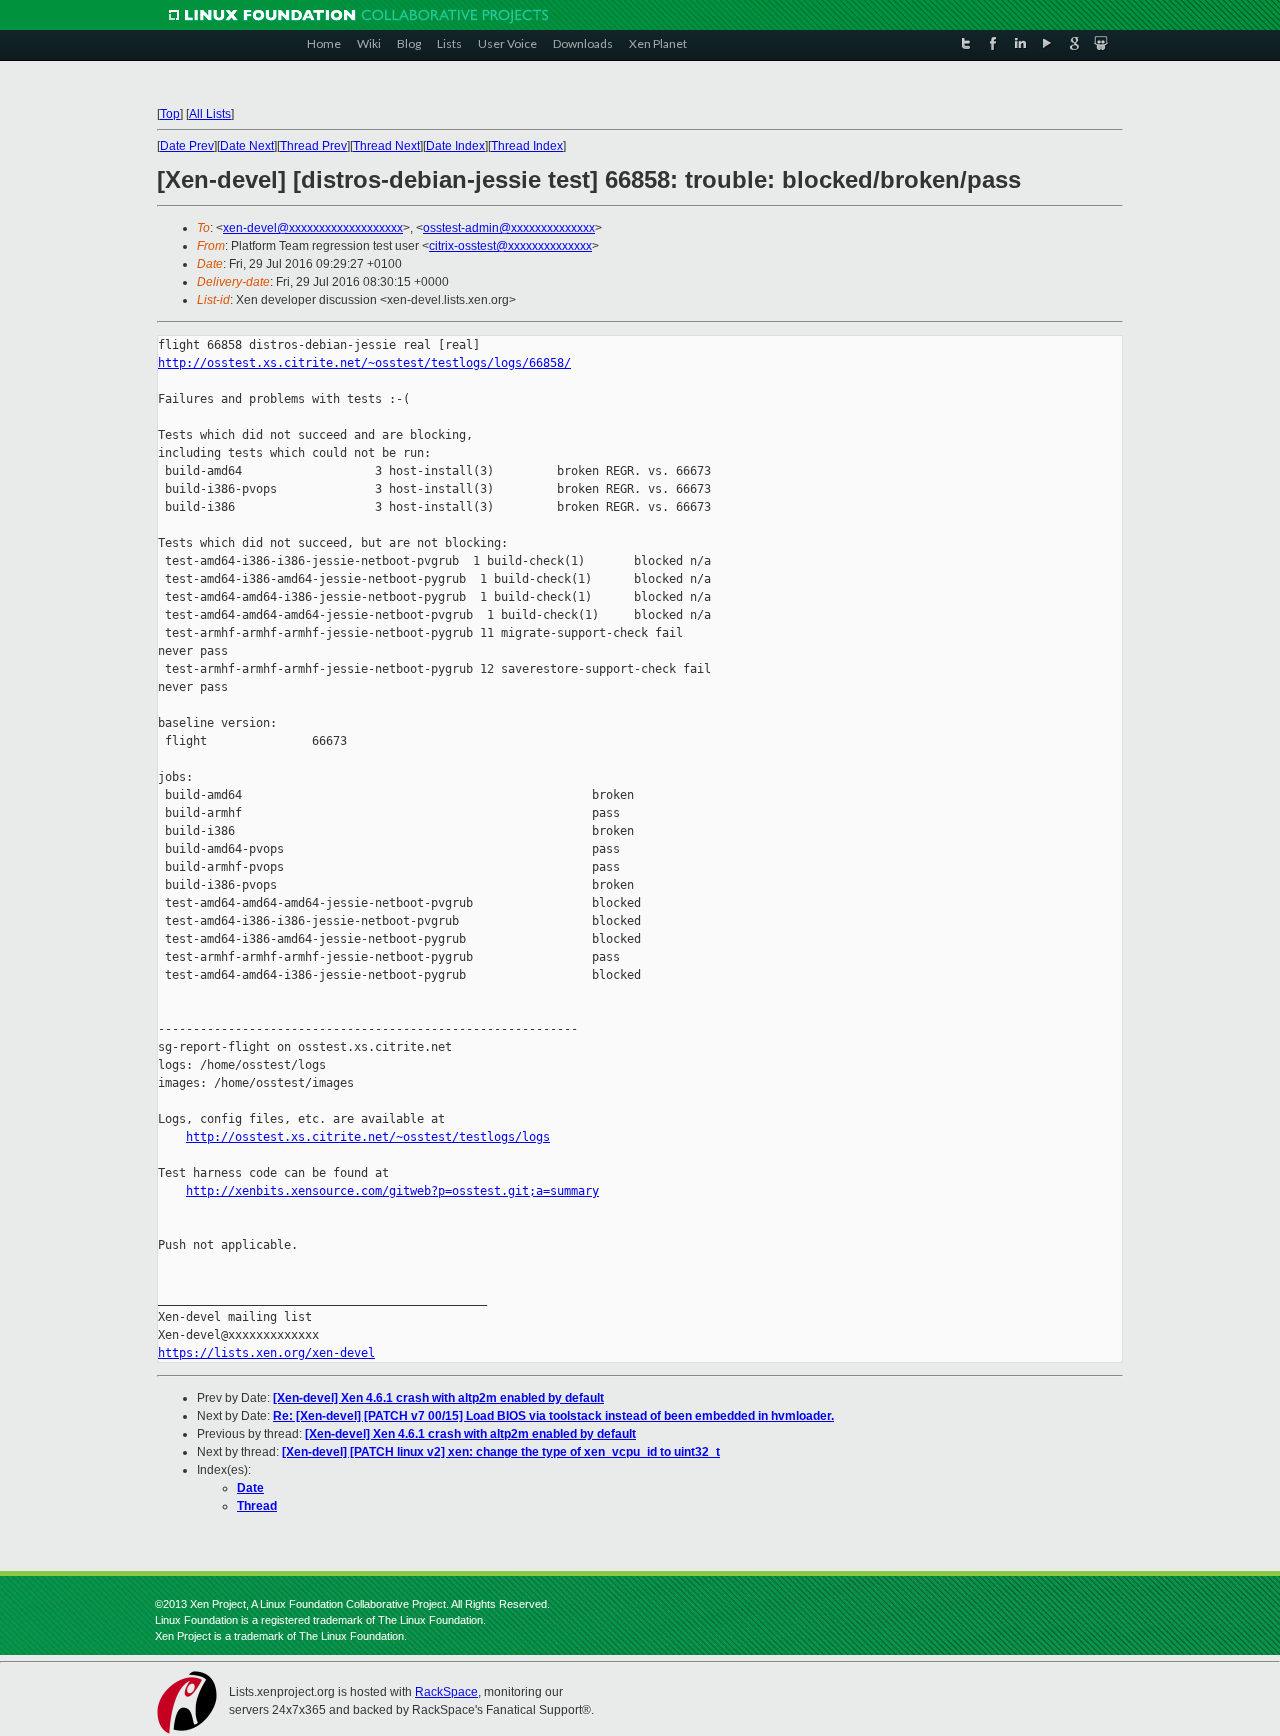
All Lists (210, 114)
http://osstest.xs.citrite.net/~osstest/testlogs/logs (368, 1137)
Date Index (455, 146)
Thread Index (527, 146)
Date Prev (187, 146)
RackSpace (446, 1692)
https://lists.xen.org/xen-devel (266, 1353)
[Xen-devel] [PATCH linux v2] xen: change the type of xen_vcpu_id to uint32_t (501, 1452)
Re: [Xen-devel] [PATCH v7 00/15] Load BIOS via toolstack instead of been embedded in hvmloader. (553, 1416)
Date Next (247, 146)
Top (170, 114)
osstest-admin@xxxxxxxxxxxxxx (509, 228)
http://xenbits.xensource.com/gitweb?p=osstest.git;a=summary (392, 1191)
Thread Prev (313, 146)
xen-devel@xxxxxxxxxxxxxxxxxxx (313, 228)
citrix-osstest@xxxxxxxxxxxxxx (510, 246)
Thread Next (386, 146)
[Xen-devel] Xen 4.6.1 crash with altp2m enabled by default (438, 1398)
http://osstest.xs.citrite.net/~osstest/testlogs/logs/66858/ (364, 363)
